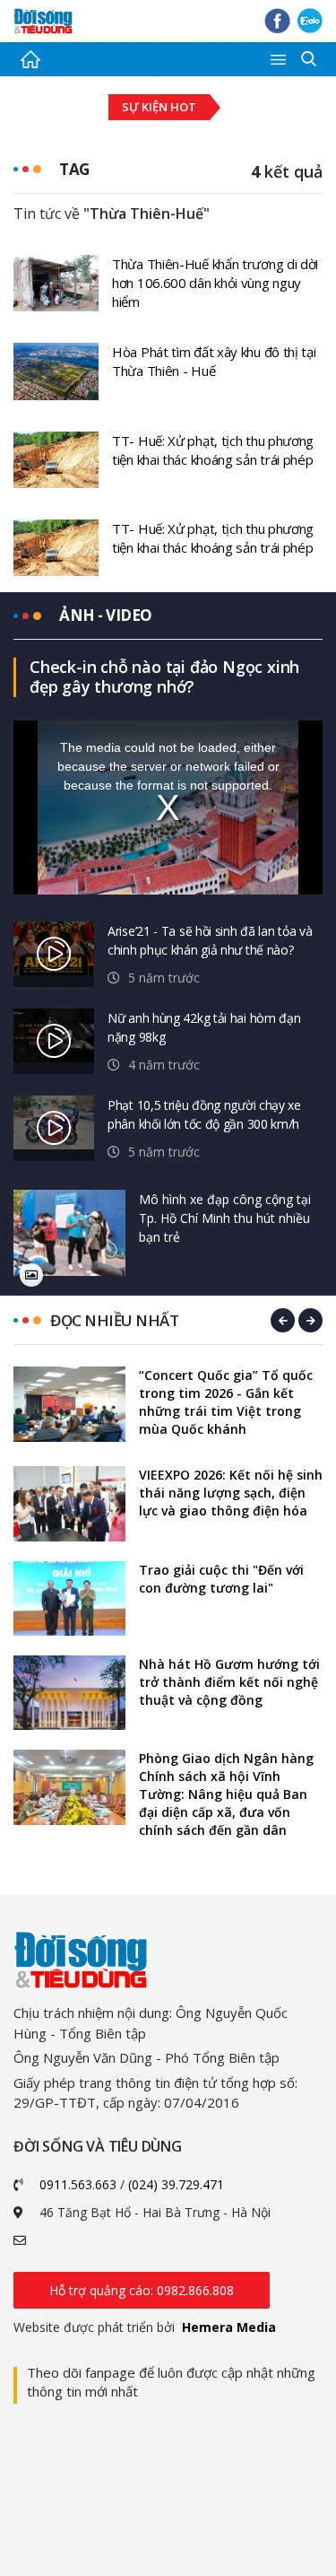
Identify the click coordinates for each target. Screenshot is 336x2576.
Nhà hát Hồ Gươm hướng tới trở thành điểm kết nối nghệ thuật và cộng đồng (229, 1682)
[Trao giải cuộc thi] (69, 1598)
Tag (74, 169)
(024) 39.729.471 (176, 2184)
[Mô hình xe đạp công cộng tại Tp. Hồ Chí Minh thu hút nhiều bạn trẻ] (69, 1233)
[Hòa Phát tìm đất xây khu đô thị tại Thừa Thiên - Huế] (56, 370)
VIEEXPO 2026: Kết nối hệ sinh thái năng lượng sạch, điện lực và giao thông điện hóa (231, 1493)
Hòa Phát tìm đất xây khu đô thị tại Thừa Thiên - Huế (214, 361)
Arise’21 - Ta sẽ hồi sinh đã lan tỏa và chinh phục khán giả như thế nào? (210, 940)
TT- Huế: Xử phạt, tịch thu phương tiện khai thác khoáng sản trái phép (213, 450)
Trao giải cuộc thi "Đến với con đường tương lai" (221, 1579)
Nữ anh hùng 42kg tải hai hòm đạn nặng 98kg (204, 1027)
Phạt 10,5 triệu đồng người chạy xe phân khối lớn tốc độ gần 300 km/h (204, 1114)
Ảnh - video (106, 615)
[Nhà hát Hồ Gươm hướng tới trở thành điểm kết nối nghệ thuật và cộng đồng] (69, 1693)
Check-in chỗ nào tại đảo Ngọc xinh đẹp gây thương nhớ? (164, 677)
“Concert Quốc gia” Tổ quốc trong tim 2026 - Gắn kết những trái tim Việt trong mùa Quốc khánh (226, 1402)
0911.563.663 (78, 2184)
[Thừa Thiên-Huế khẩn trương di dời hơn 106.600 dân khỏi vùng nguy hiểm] (56, 282)
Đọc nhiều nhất (114, 1320)
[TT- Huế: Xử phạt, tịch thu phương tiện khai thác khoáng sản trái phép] (56, 458)
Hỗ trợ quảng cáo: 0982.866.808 (142, 2290)
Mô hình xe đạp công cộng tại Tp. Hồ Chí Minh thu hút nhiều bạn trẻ (225, 1218)
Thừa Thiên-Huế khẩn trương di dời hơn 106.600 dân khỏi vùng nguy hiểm (215, 283)
